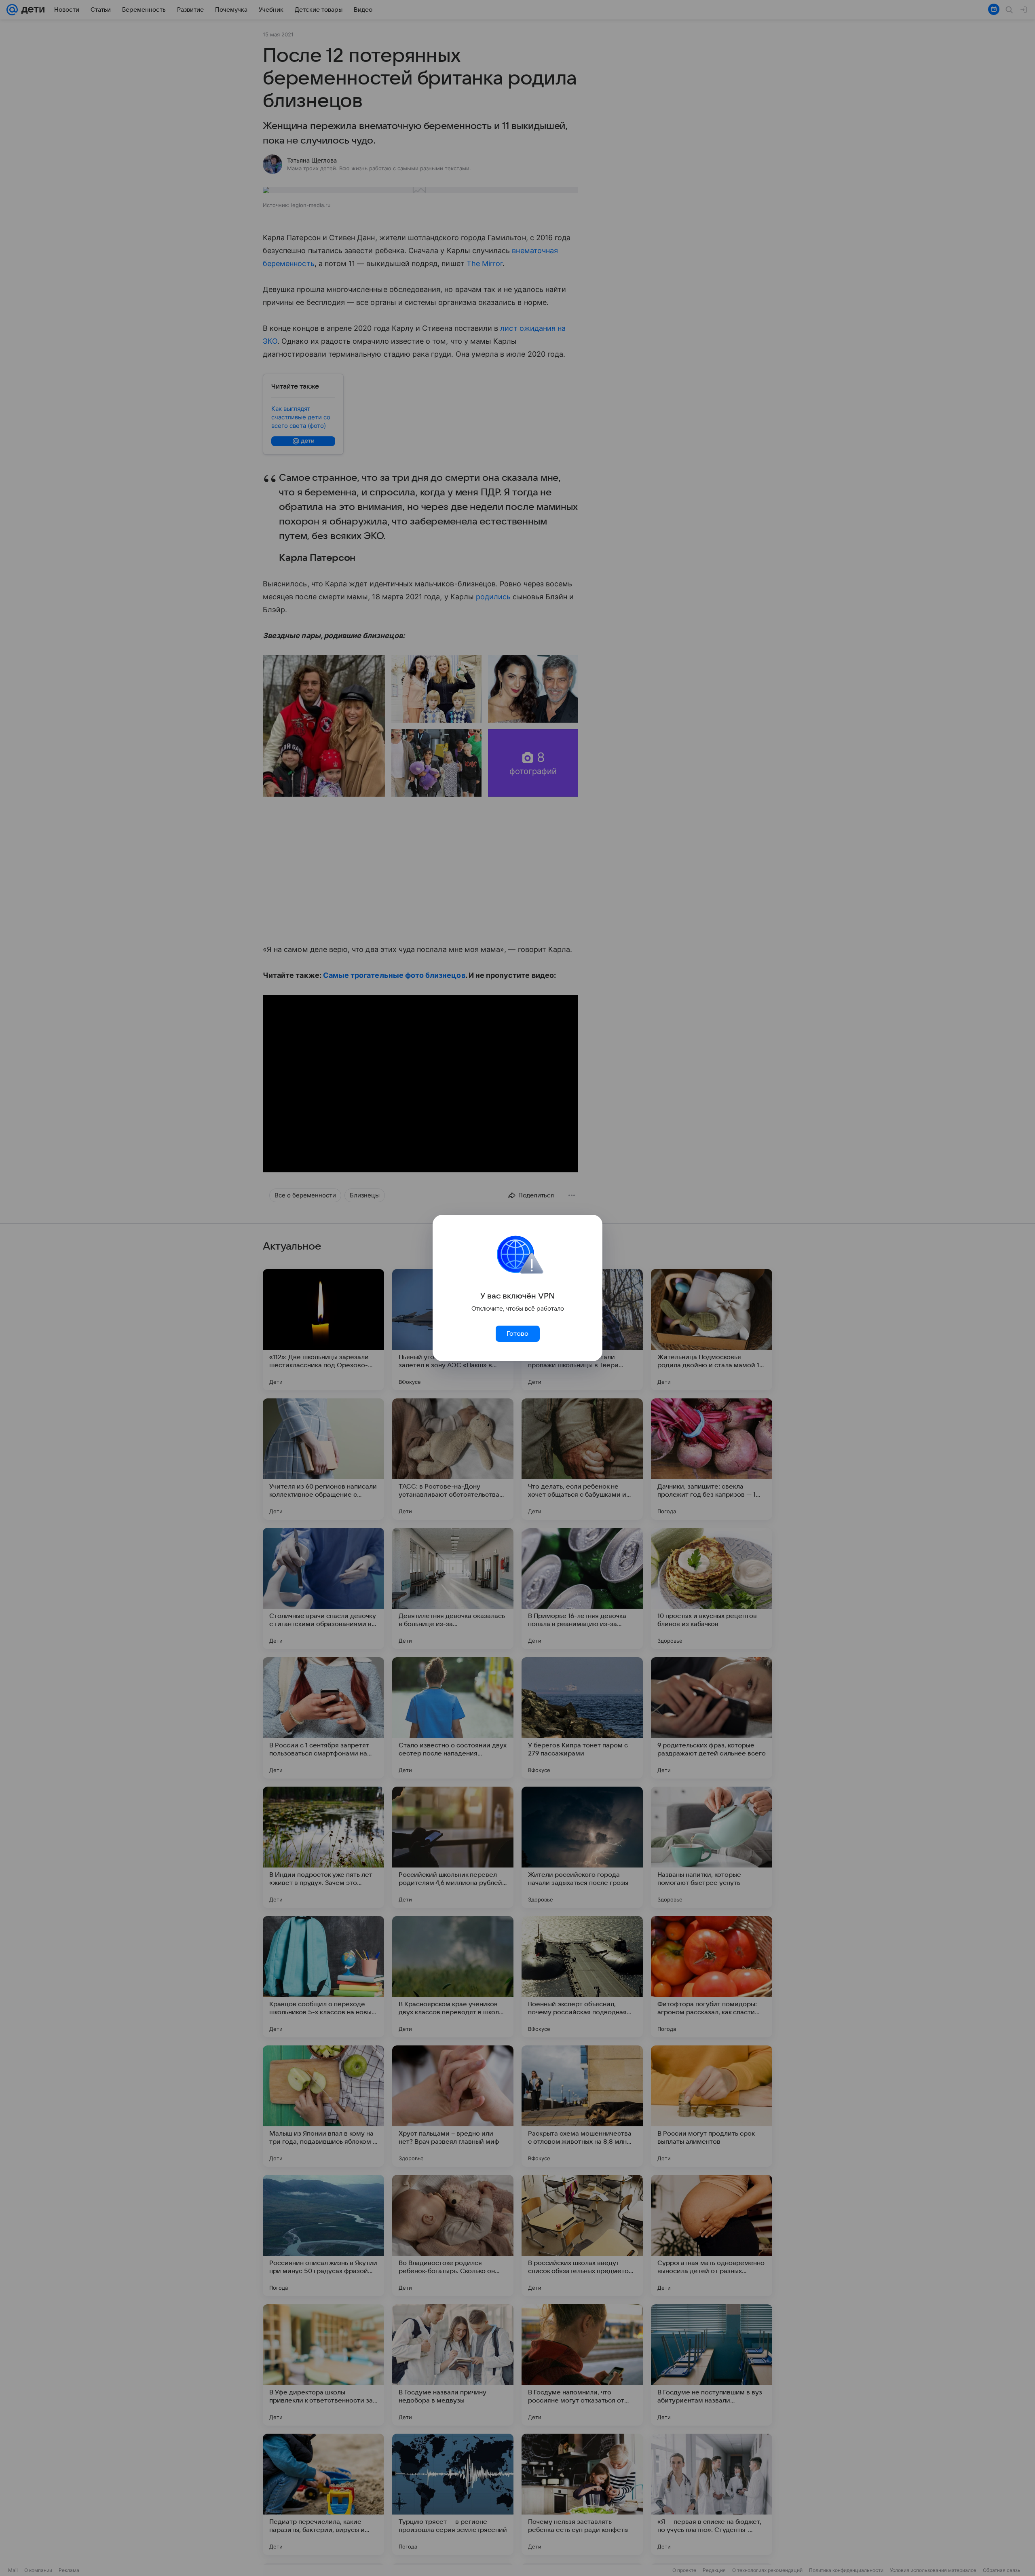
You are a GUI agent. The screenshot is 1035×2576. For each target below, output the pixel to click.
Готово (517, 1334)
